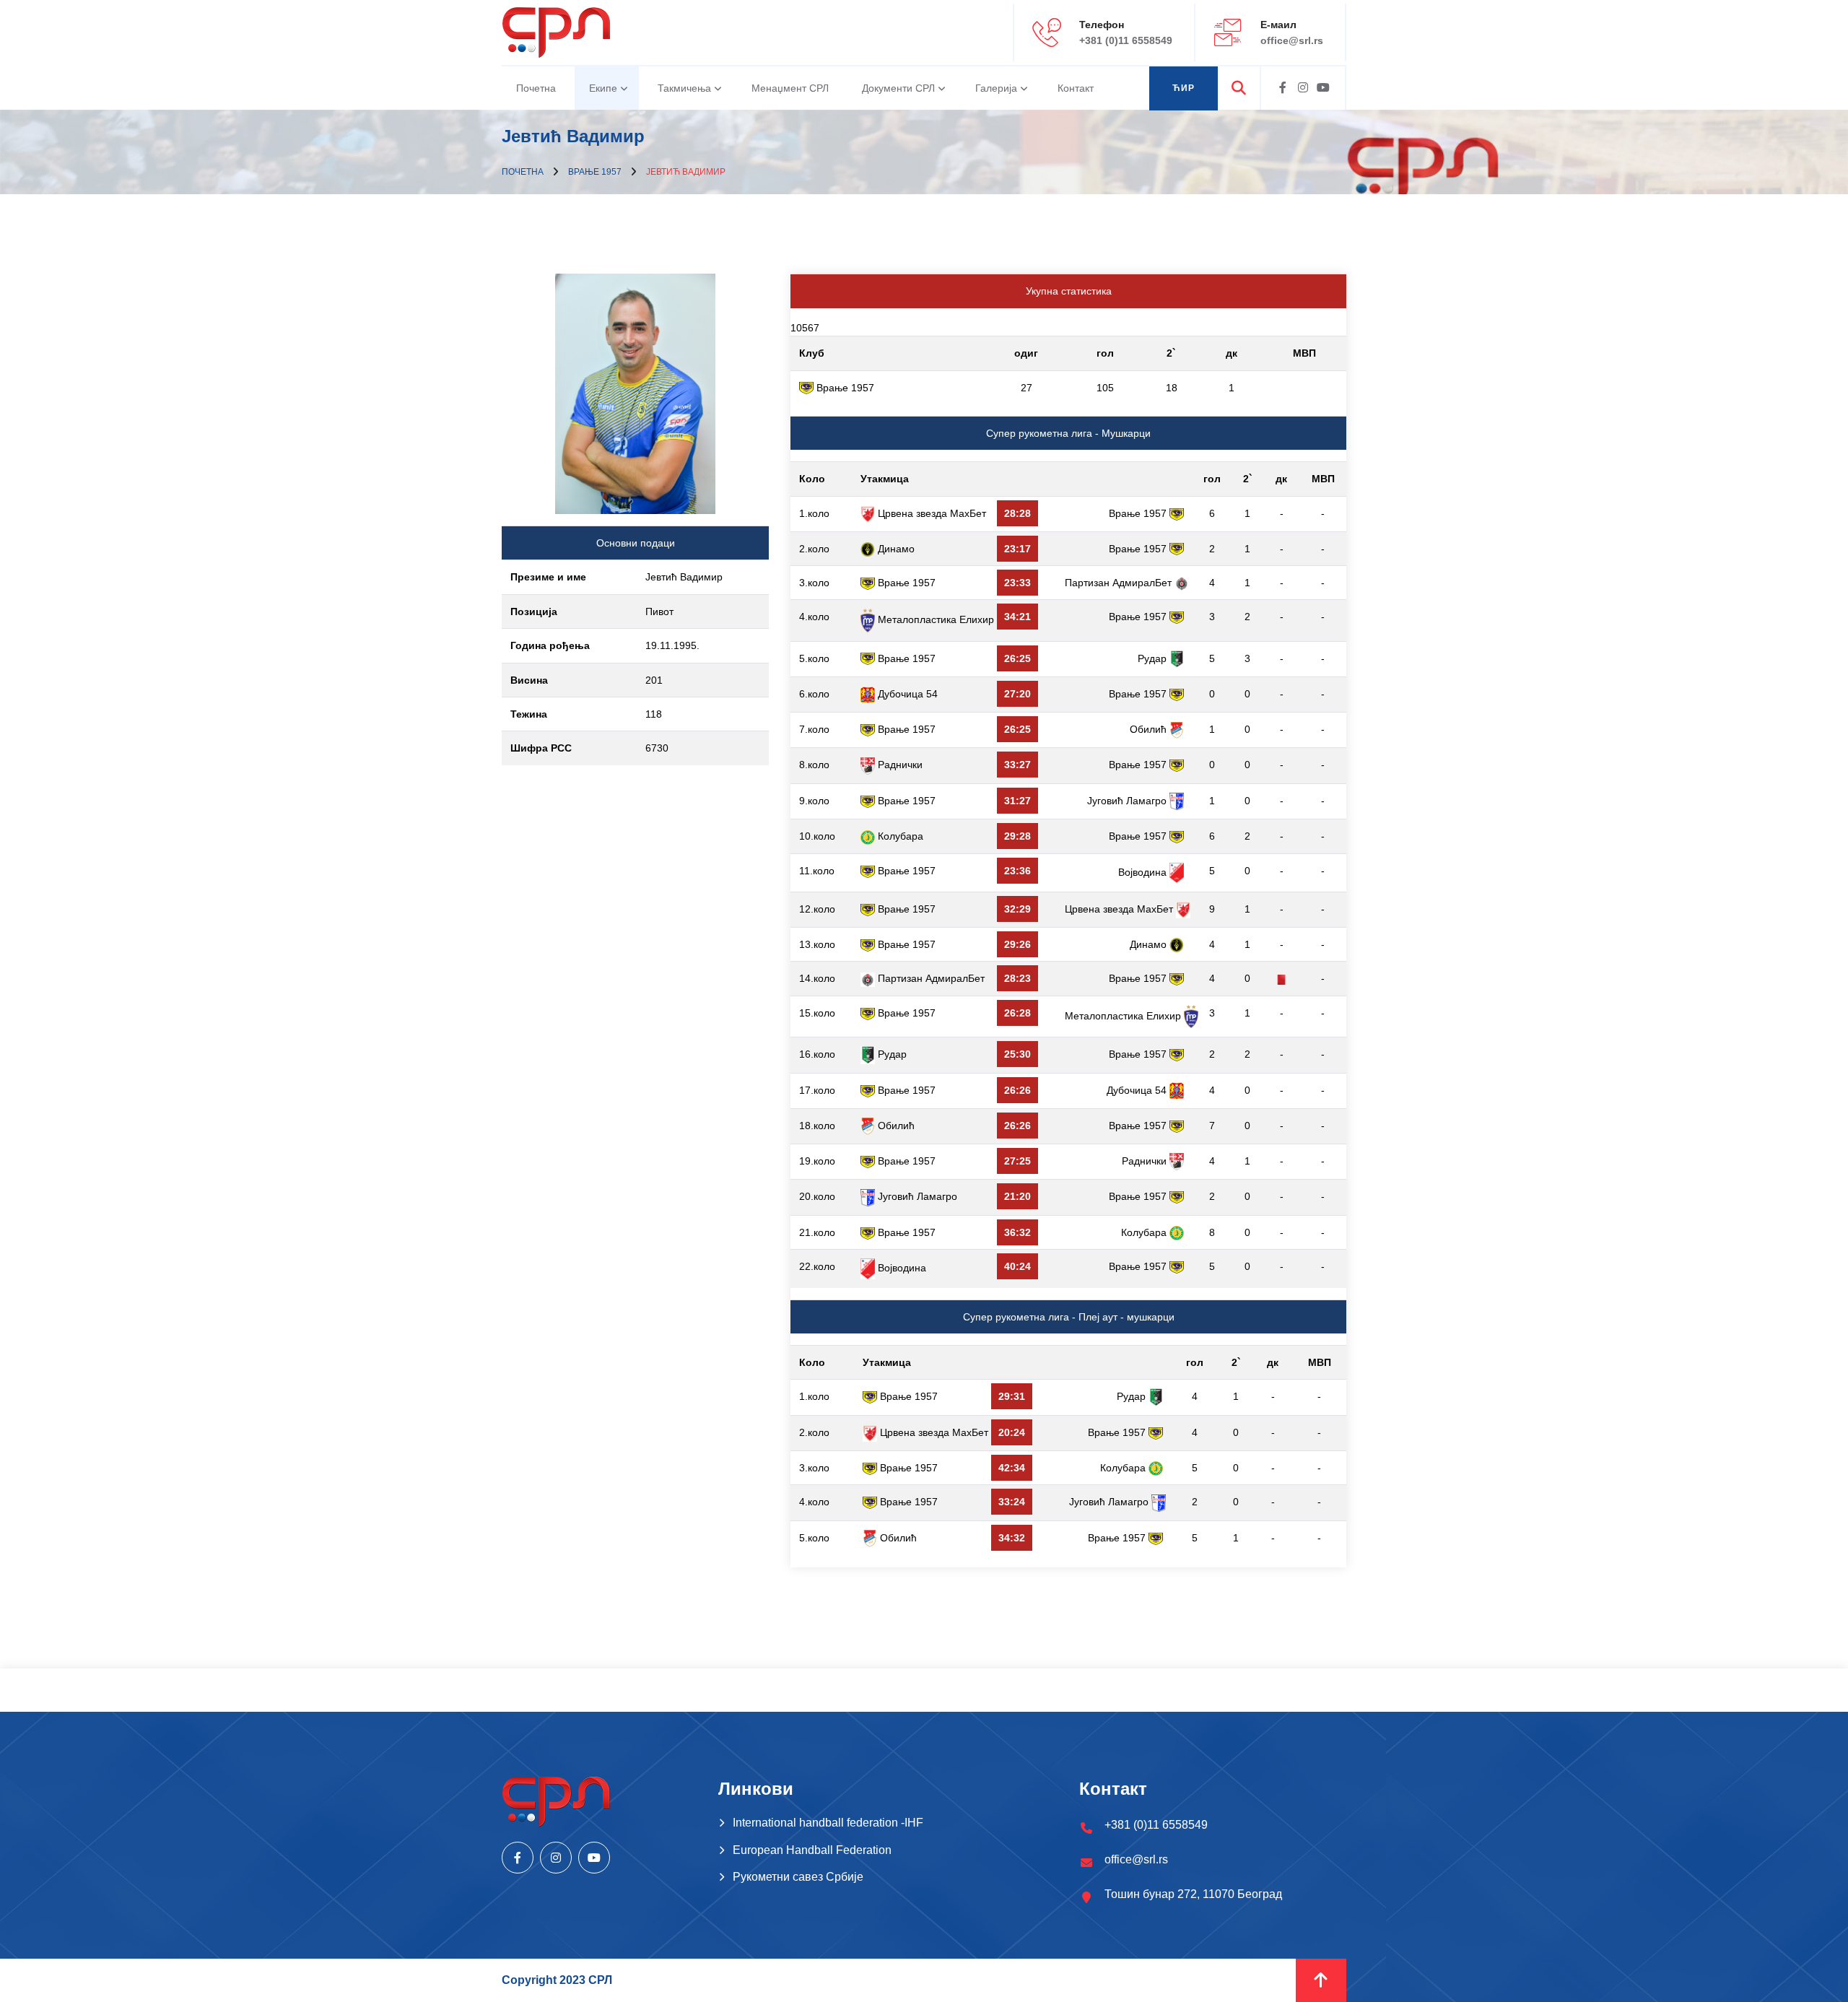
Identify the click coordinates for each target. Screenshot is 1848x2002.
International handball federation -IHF (828, 1823)
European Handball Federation (812, 1850)
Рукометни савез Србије (798, 1877)
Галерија (996, 88)
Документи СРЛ (898, 88)
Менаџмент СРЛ (790, 88)
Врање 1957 (595, 172)
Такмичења (684, 88)
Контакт (1076, 88)
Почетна (536, 88)
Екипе (603, 88)
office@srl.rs (1292, 40)
